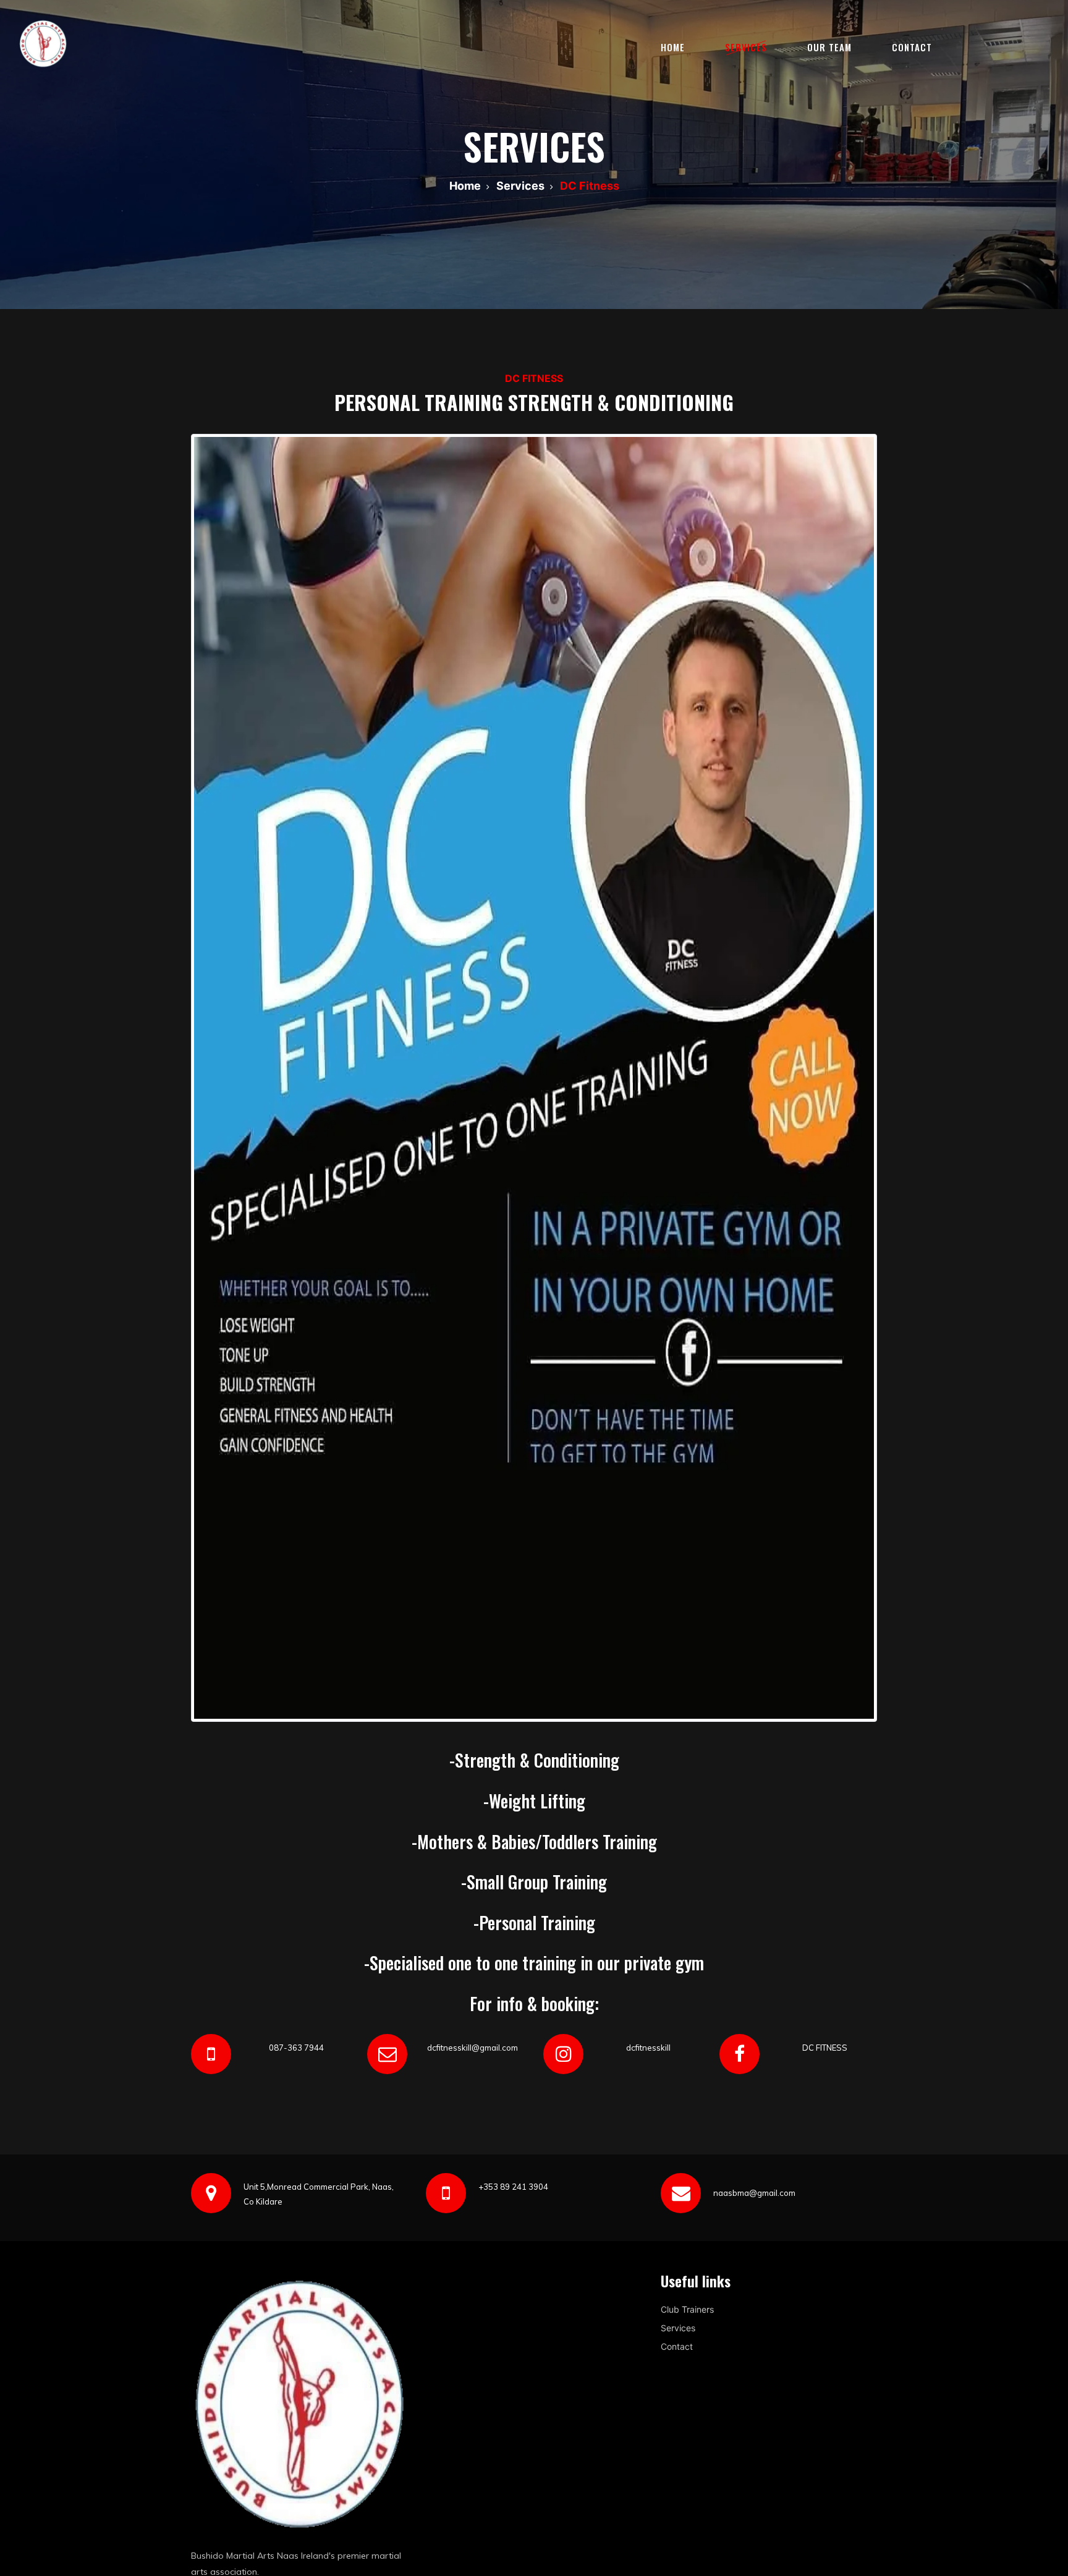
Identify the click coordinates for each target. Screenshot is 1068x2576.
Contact (912, 47)
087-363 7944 (296, 2048)
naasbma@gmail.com (754, 2193)
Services (746, 47)
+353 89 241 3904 (513, 2187)
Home (673, 47)
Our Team (829, 47)
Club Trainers (687, 2309)
